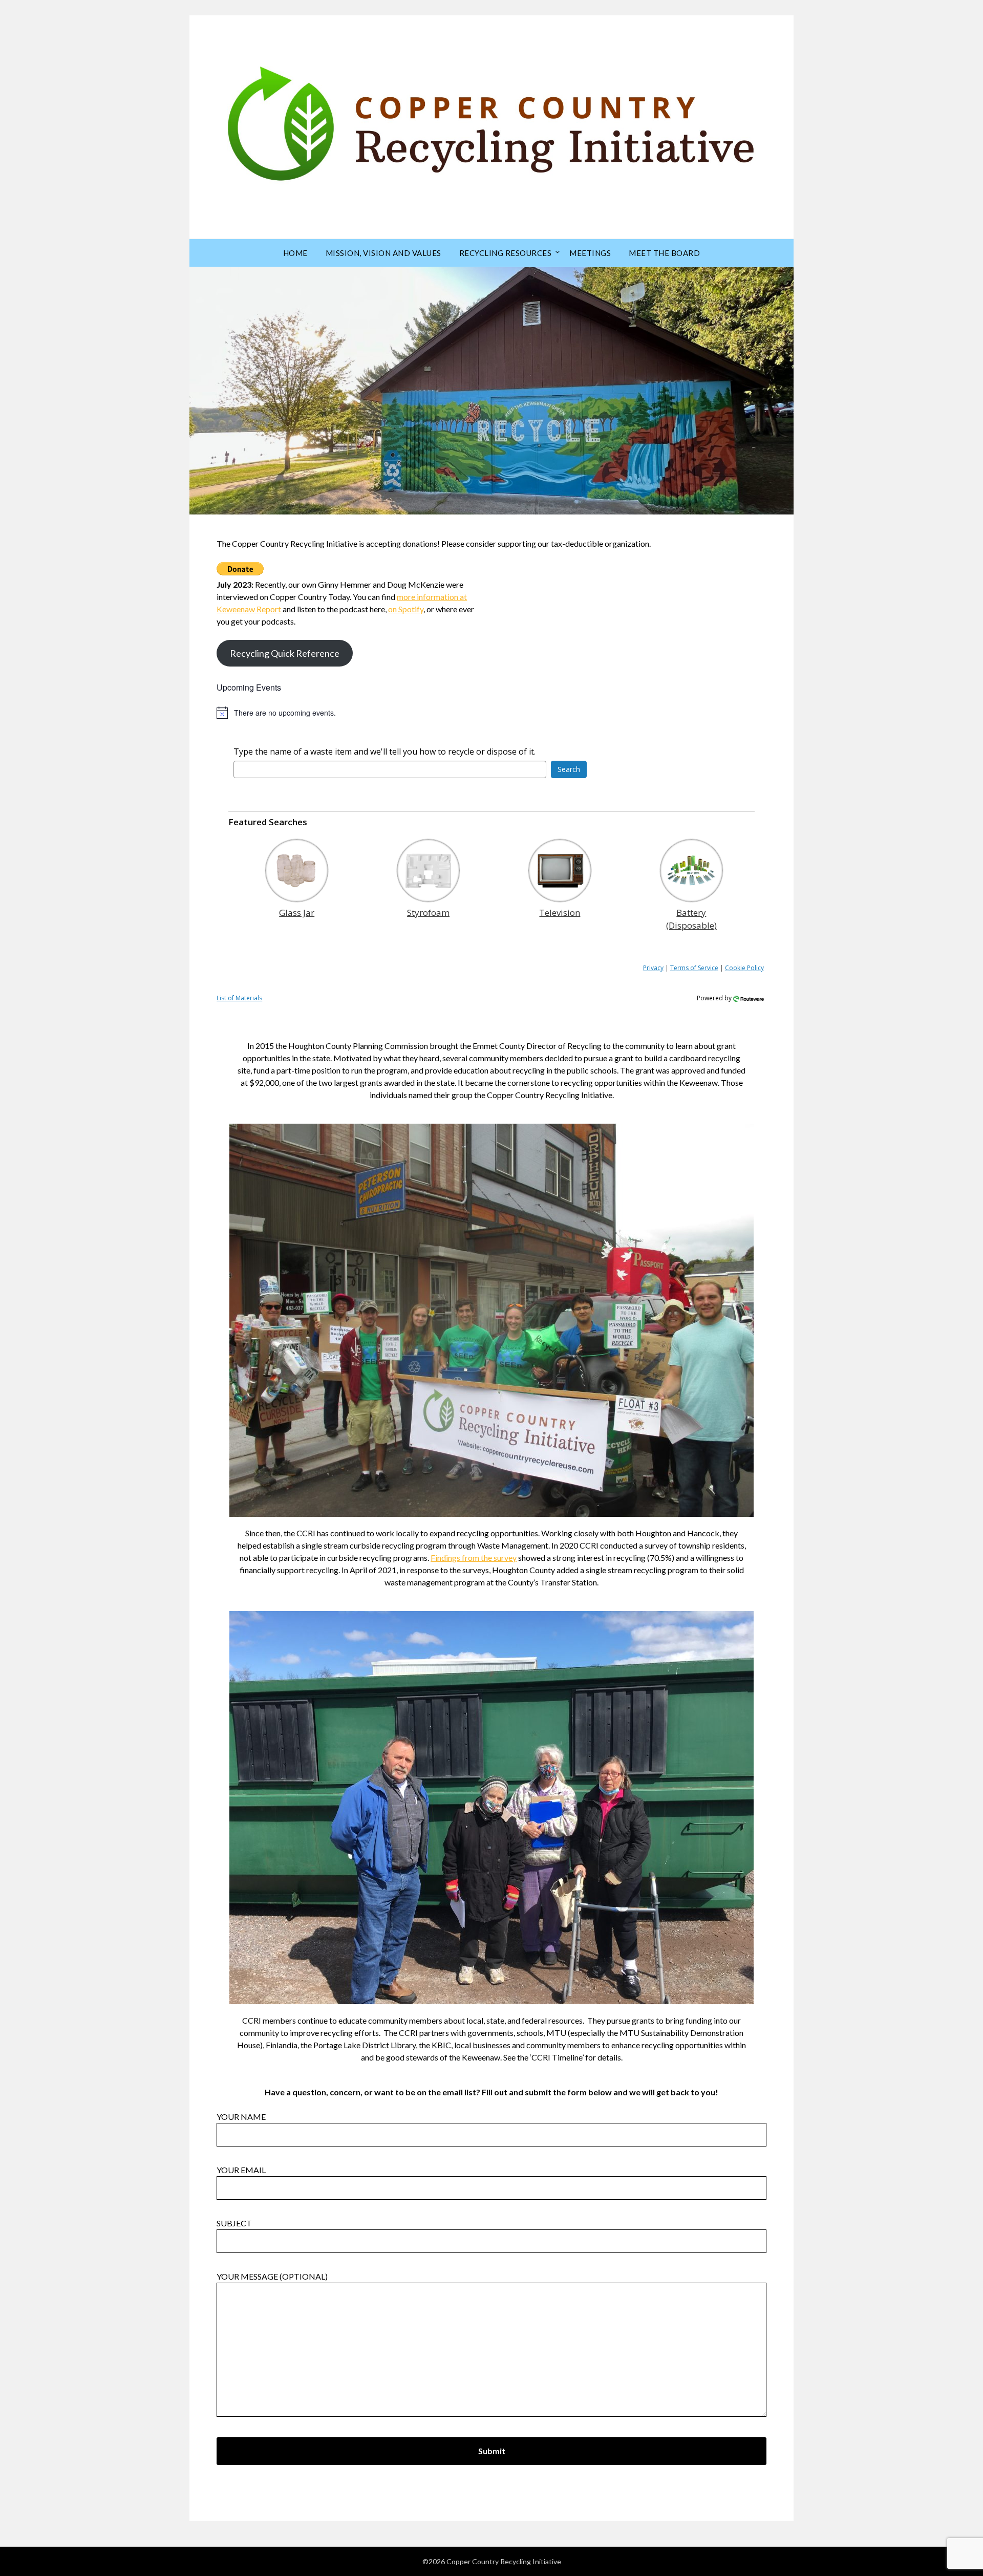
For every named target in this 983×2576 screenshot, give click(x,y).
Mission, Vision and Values (383, 253)
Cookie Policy (744, 968)
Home (295, 253)
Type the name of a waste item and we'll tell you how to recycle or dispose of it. (384, 752)
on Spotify (406, 609)
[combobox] (390, 769)
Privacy (653, 968)
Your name (241, 2117)
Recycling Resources (506, 253)
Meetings (590, 253)
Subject (234, 2223)
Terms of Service (694, 968)
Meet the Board (664, 253)
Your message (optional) (272, 2276)
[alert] (491, 713)
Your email (241, 2170)
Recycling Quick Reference (285, 653)
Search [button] (569, 769)
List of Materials (239, 998)
